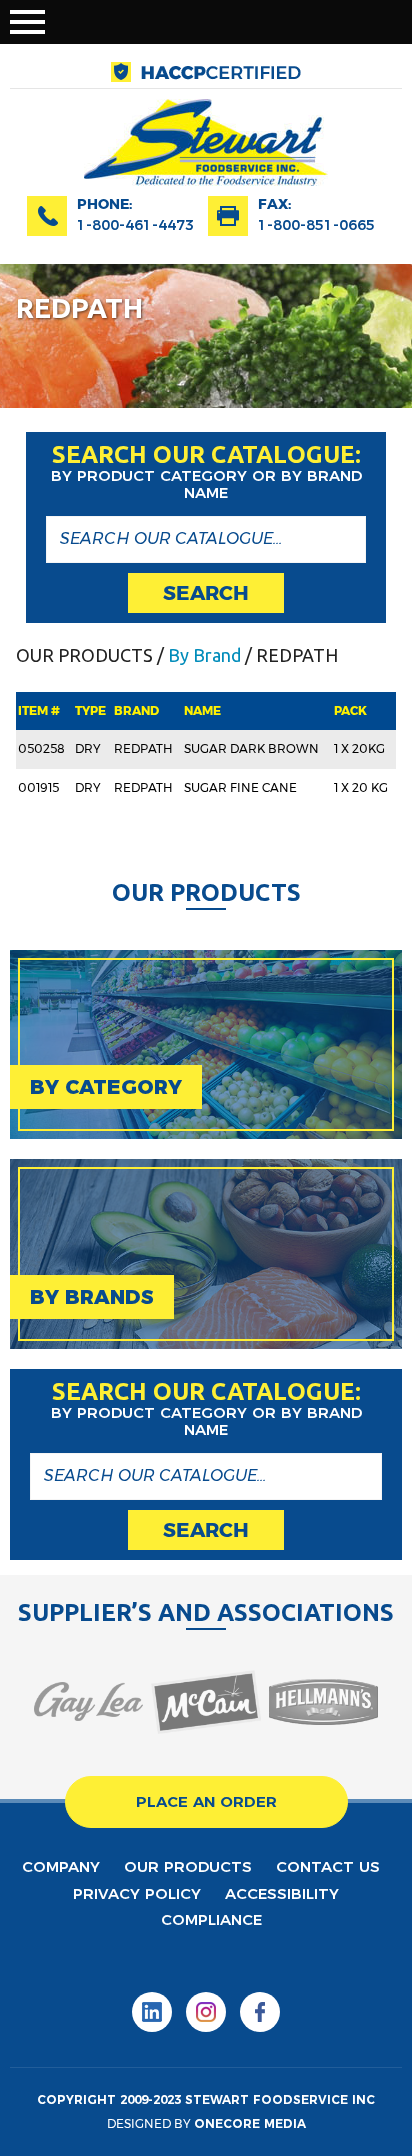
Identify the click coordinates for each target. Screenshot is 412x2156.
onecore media (250, 2123)
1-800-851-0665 (316, 225)
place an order (206, 1801)
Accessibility (282, 1893)
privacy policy (137, 1893)
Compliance (211, 1919)
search (206, 593)
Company (61, 1866)
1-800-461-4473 (135, 225)
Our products (188, 1866)
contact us (328, 1866)
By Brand (204, 655)
